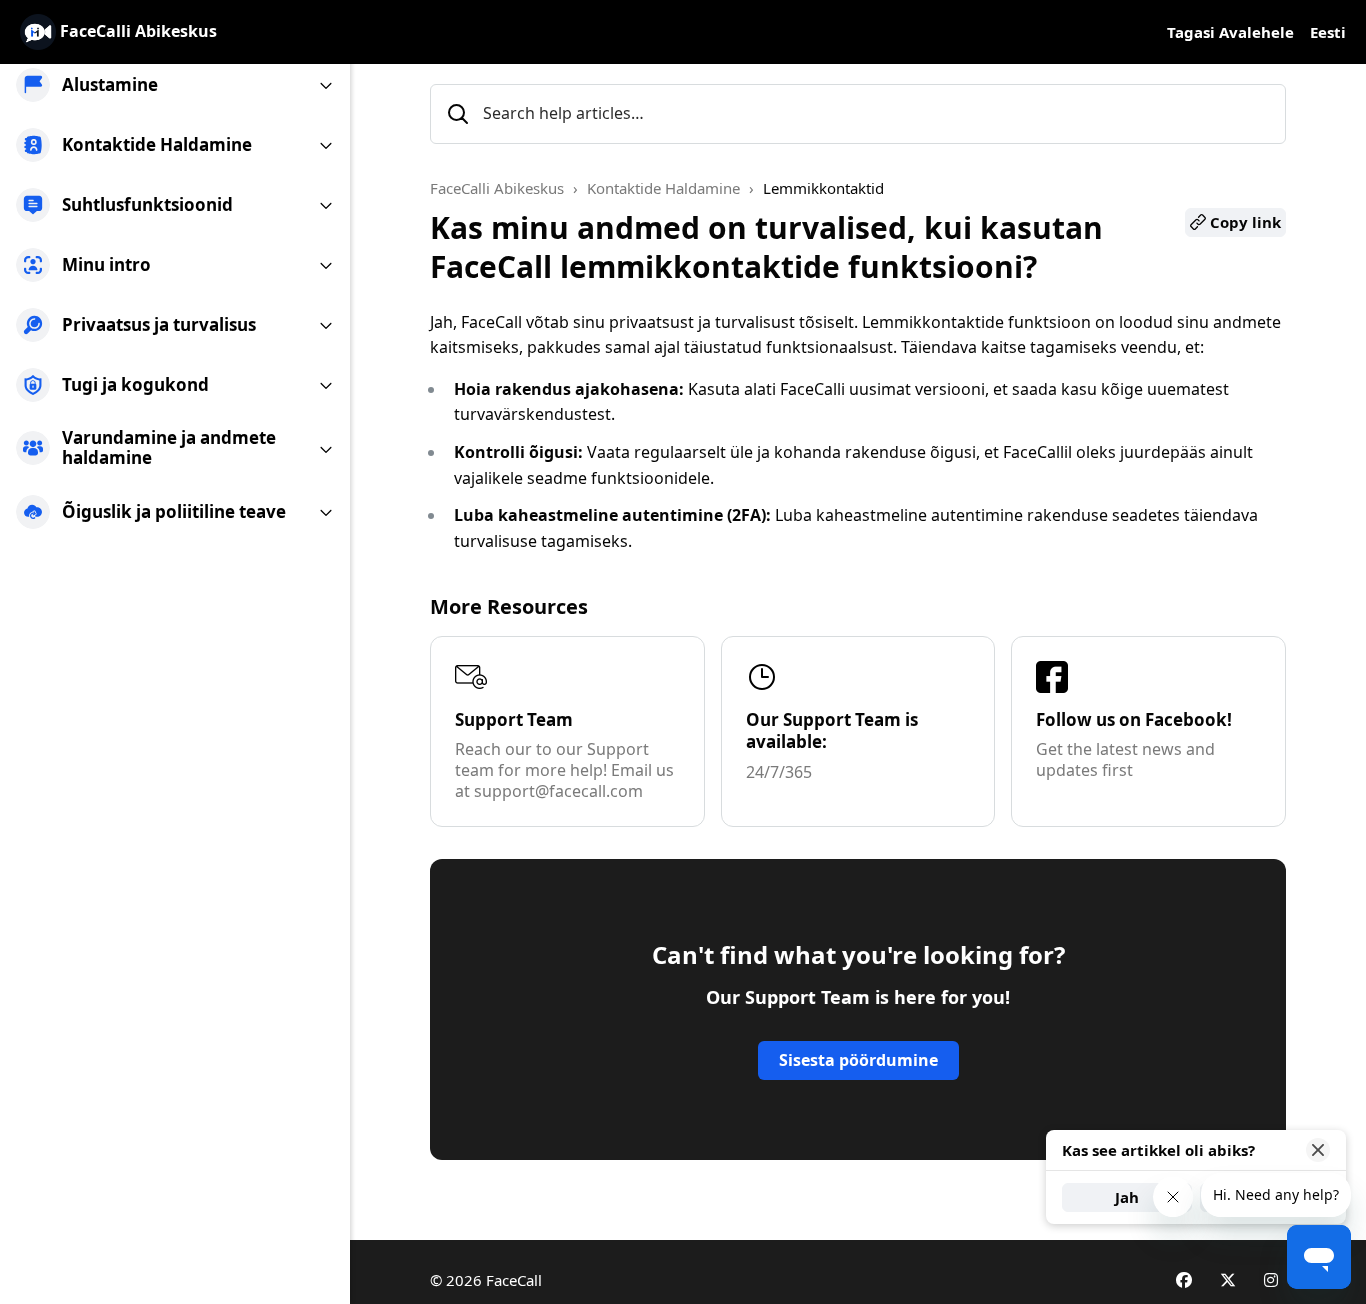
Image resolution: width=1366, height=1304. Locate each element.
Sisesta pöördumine (858, 1060)
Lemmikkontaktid (823, 188)
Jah (1127, 1197)
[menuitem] (175, 85)
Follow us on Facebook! (1134, 719)
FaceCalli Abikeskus (497, 188)
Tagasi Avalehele (1230, 32)
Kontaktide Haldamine (663, 188)
